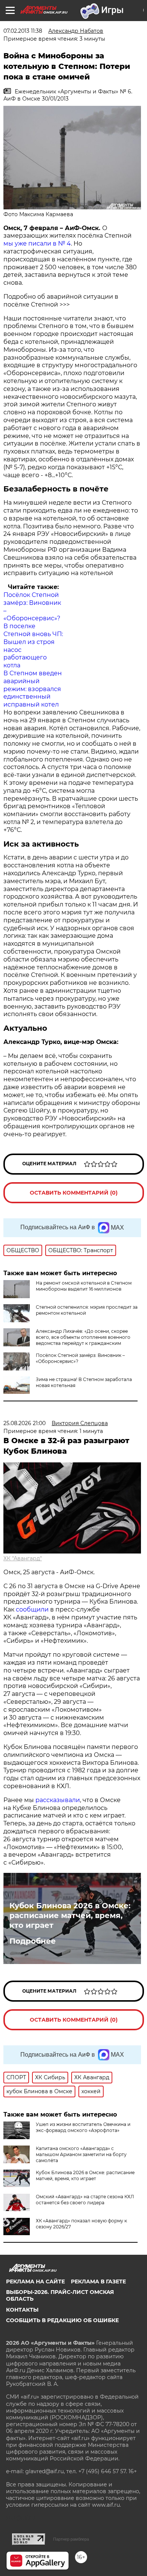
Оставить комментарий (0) (74, 1193)
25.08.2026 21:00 (24, 1423)
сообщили (32, 1609)
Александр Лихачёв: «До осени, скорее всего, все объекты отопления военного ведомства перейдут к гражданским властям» (83, 1340)
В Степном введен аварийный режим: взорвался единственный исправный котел (33, 689)
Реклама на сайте (35, 2281)
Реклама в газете (98, 2281)
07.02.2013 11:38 (23, 31)
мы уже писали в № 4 (37, 243)
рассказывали (58, 1800)
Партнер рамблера (71, 2539)
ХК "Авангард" (23, 1558)
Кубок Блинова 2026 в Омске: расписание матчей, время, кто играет (70, 1915)
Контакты (22, 2310)
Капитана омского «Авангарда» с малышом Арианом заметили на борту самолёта (81, 2154)
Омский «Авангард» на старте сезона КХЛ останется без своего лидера (85, 2200)
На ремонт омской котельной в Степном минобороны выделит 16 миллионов (84, 1286)
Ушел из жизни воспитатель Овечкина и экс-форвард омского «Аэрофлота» (83, 2127)
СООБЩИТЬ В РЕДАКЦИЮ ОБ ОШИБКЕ (62, 2320)
